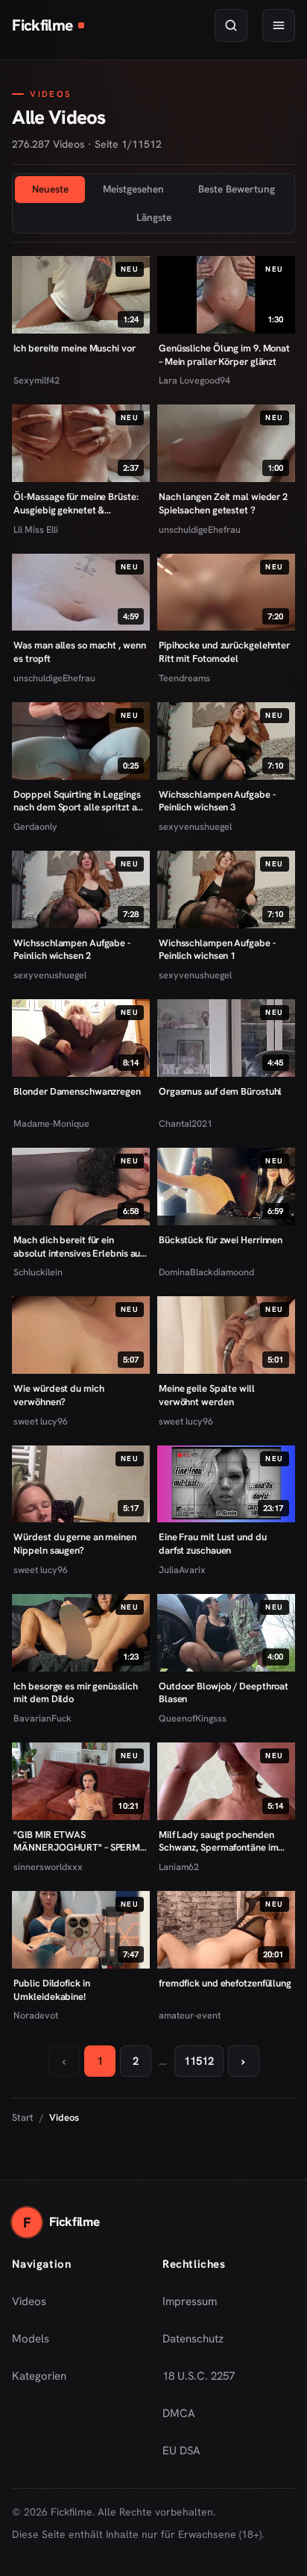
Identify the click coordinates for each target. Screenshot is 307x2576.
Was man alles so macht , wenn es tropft (79, 652)
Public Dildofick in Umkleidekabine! (51, 1990)
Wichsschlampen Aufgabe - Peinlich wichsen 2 (72, 950)
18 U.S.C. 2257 (199, 2376)
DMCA (179, 2413)
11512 (199, 2061)
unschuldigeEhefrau (200, 529)
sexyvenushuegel (195, 826)
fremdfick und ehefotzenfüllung (225, 1983)
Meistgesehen (133, 189)
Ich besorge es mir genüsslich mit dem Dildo (75, 1693)
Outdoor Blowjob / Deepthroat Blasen (224, 1693)
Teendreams (184, 678)
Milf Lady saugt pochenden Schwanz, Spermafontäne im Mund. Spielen (218, 1841)
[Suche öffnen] (231, 25)
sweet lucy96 (41, 1421)
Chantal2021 (186, 1123)
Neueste (50, 189)
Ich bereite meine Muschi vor (74, 348)
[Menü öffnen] (279, 25)
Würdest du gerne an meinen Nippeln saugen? (75, 1544)
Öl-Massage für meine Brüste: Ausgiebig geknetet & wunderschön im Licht (76, 503)
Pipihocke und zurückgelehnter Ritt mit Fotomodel (224, 652)
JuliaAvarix (182, 1570)
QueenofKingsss (193, 1718)
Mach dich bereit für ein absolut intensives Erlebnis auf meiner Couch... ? (78, 1247)
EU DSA (181, 2451)
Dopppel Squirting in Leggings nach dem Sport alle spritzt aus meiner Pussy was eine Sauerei (80, 801)
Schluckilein (38, 1272)
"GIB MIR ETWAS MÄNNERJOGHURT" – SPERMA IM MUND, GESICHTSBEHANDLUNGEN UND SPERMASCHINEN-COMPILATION (80, 1841)
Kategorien (39, 2376)
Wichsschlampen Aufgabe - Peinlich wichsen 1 (217, 950)
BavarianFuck (42, 1718)
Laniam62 (179, 1867)
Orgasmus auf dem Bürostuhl (220, 1091)
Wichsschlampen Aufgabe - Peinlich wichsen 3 (217, 801)
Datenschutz (193, 2339)
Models (31, 2339)
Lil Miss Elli (36, 529)
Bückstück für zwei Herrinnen (221, 1240)
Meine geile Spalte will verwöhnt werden (207, 1395)
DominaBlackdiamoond (206, 1272)
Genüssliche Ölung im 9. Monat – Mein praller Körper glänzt (224, 355)
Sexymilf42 (37, 380)
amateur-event (190, 2015)
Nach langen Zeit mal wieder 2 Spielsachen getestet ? (223, 503)
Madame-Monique (51, 1123)
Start (23, 2117)
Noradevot (36, 2015)
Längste (154, 217)
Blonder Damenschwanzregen (77, 1091)
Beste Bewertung (237, 189)
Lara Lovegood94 (194, 380)
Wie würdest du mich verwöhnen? (58, 1395)
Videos (29, 2301)
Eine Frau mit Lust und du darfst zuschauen (212, 1544)
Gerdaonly (35, 826)
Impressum (190, 2301)
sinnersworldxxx (48, 1867)
